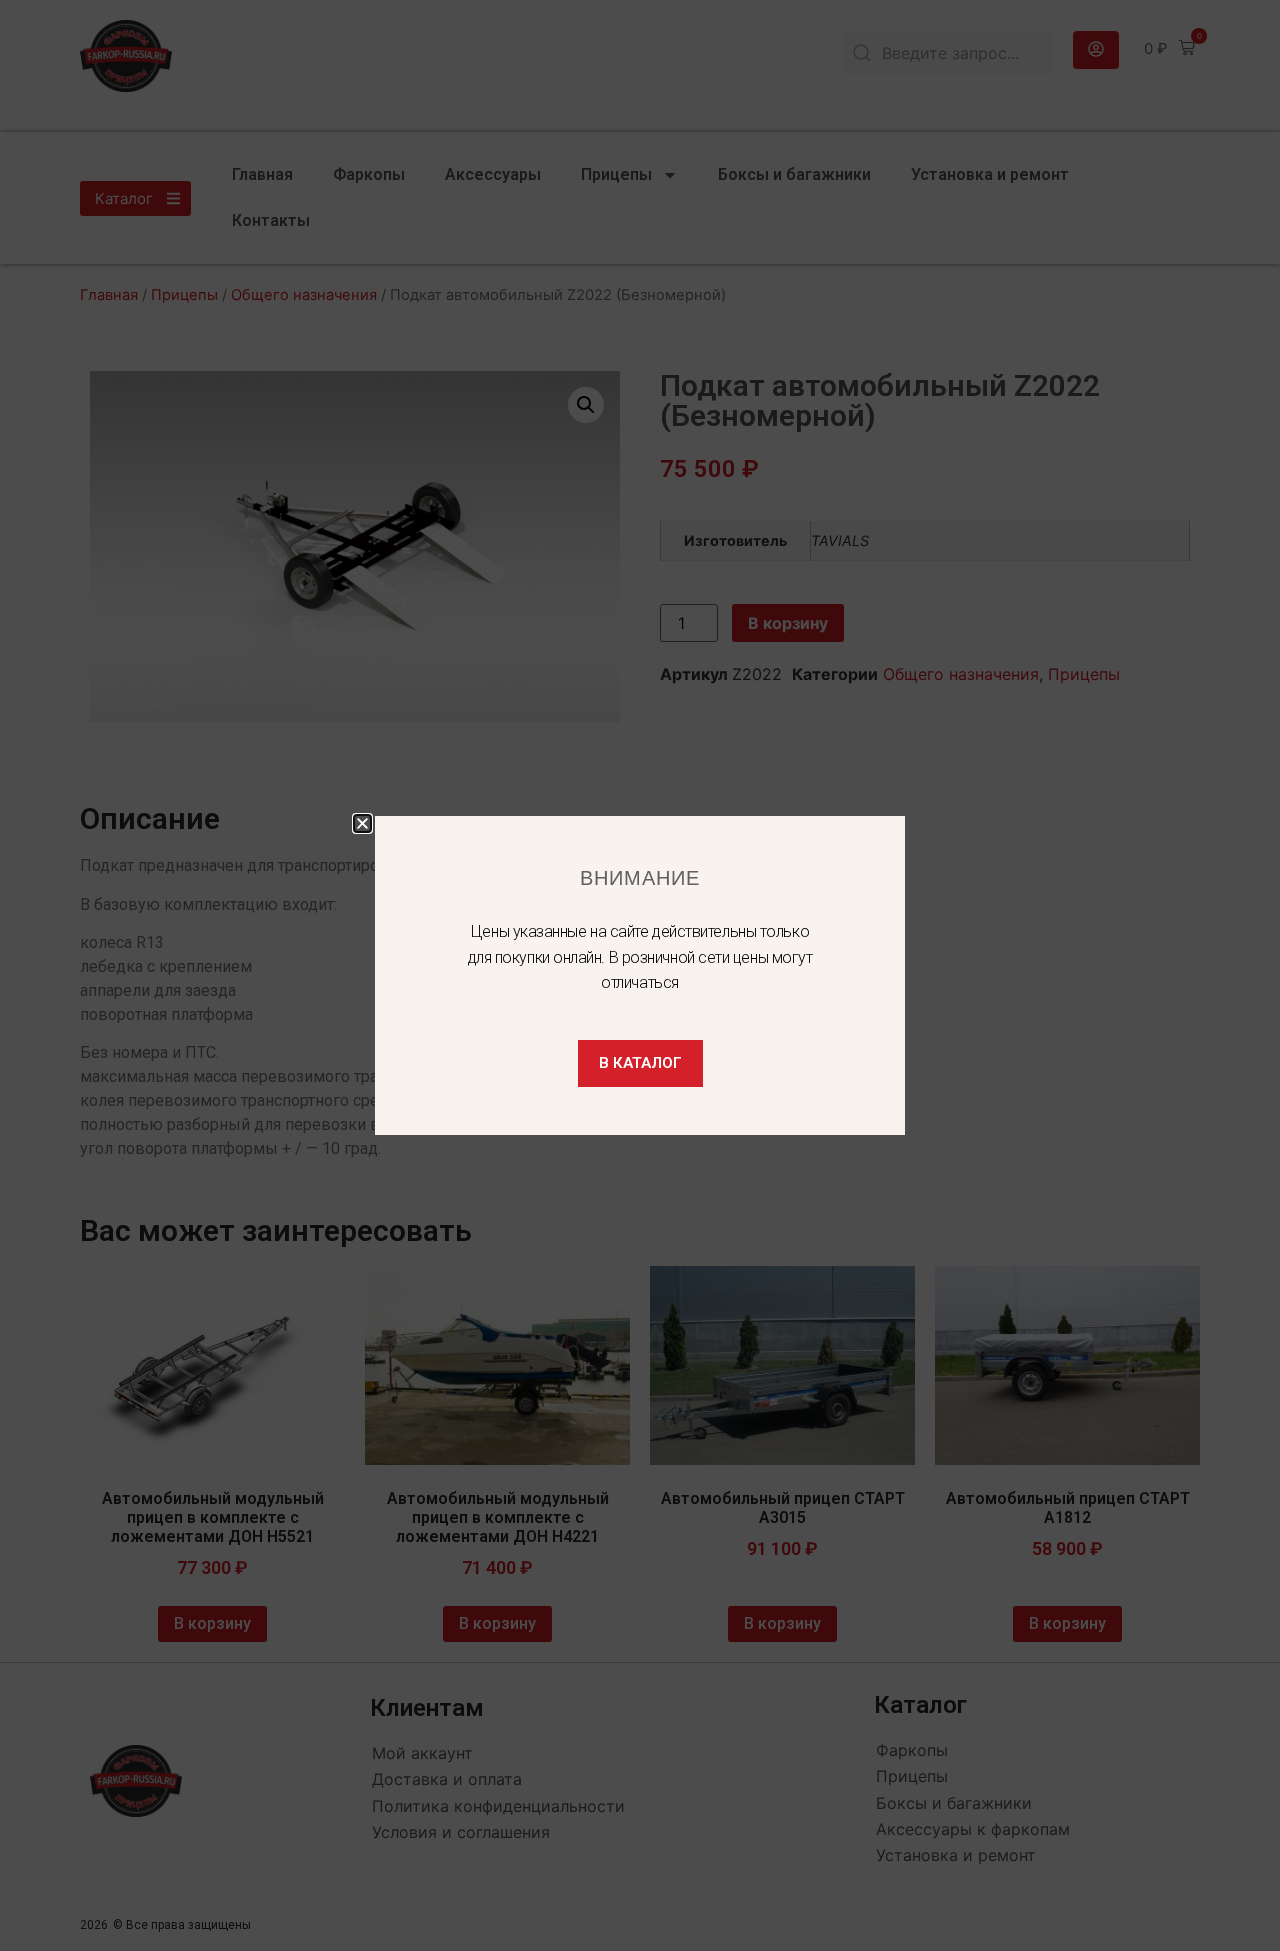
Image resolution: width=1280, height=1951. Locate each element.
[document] (640, 975)
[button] (362, 823)
